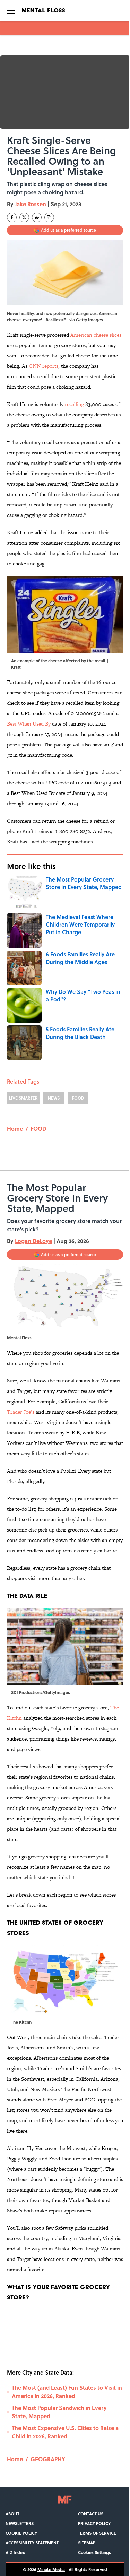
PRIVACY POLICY (94, 2523)
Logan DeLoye (33, 1241)
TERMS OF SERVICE (97, 2533)
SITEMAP (87, 2543)
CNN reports (44, 366)
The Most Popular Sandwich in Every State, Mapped (59, 2412)
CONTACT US (91, 2514)
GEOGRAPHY (48, 2459)
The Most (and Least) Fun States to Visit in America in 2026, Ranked (67, 2392)
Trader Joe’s (21, 1412)
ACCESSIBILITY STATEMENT (32, 2543)
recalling (74, 404)
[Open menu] (11, 10)
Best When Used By (29, 724)
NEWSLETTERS (20, 2523)
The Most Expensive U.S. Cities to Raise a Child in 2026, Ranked (65, 2432)
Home (15, 1129)
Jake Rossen (31, 204)
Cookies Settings (94, 2552)
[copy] (49, 217)
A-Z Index (15, 2552)
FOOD (78, 1098)
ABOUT (12, 2514)
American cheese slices (96, 335)
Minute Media (51, 2569)
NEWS (54, 1098)
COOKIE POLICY (21, 2533)
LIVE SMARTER (23, 1098)
